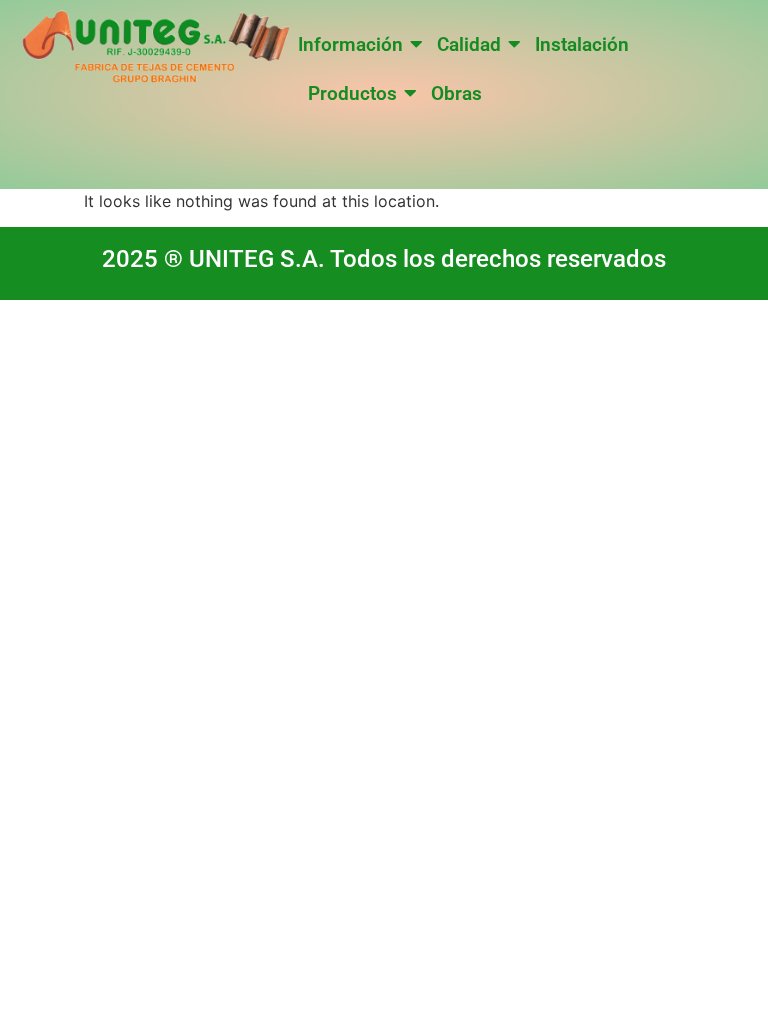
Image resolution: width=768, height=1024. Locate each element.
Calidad (469, 44)
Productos (352, 93)
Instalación (582, 44)
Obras (456, 93)
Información (350, 44)
